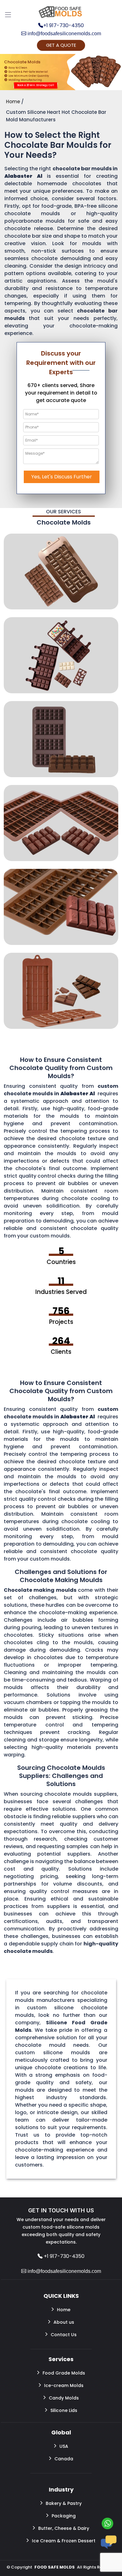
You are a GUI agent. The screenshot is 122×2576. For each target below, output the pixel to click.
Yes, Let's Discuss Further (62, 477)
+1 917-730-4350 (64, 26)
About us (64, 2322)
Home (64, 2310)
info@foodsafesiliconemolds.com (64, 34)
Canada (64, 2459)
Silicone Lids (64, 2410)
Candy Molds (64, 2398)
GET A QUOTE (61, 45)
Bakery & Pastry (64, 2503)
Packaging (64, 2516)
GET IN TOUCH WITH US (61, 2210)
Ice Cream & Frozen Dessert (64, 2541)
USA (64, 2446)
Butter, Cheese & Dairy (64, 2528)
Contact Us (64, 2335)
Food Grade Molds (64, 2373)
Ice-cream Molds (64, 2385)
